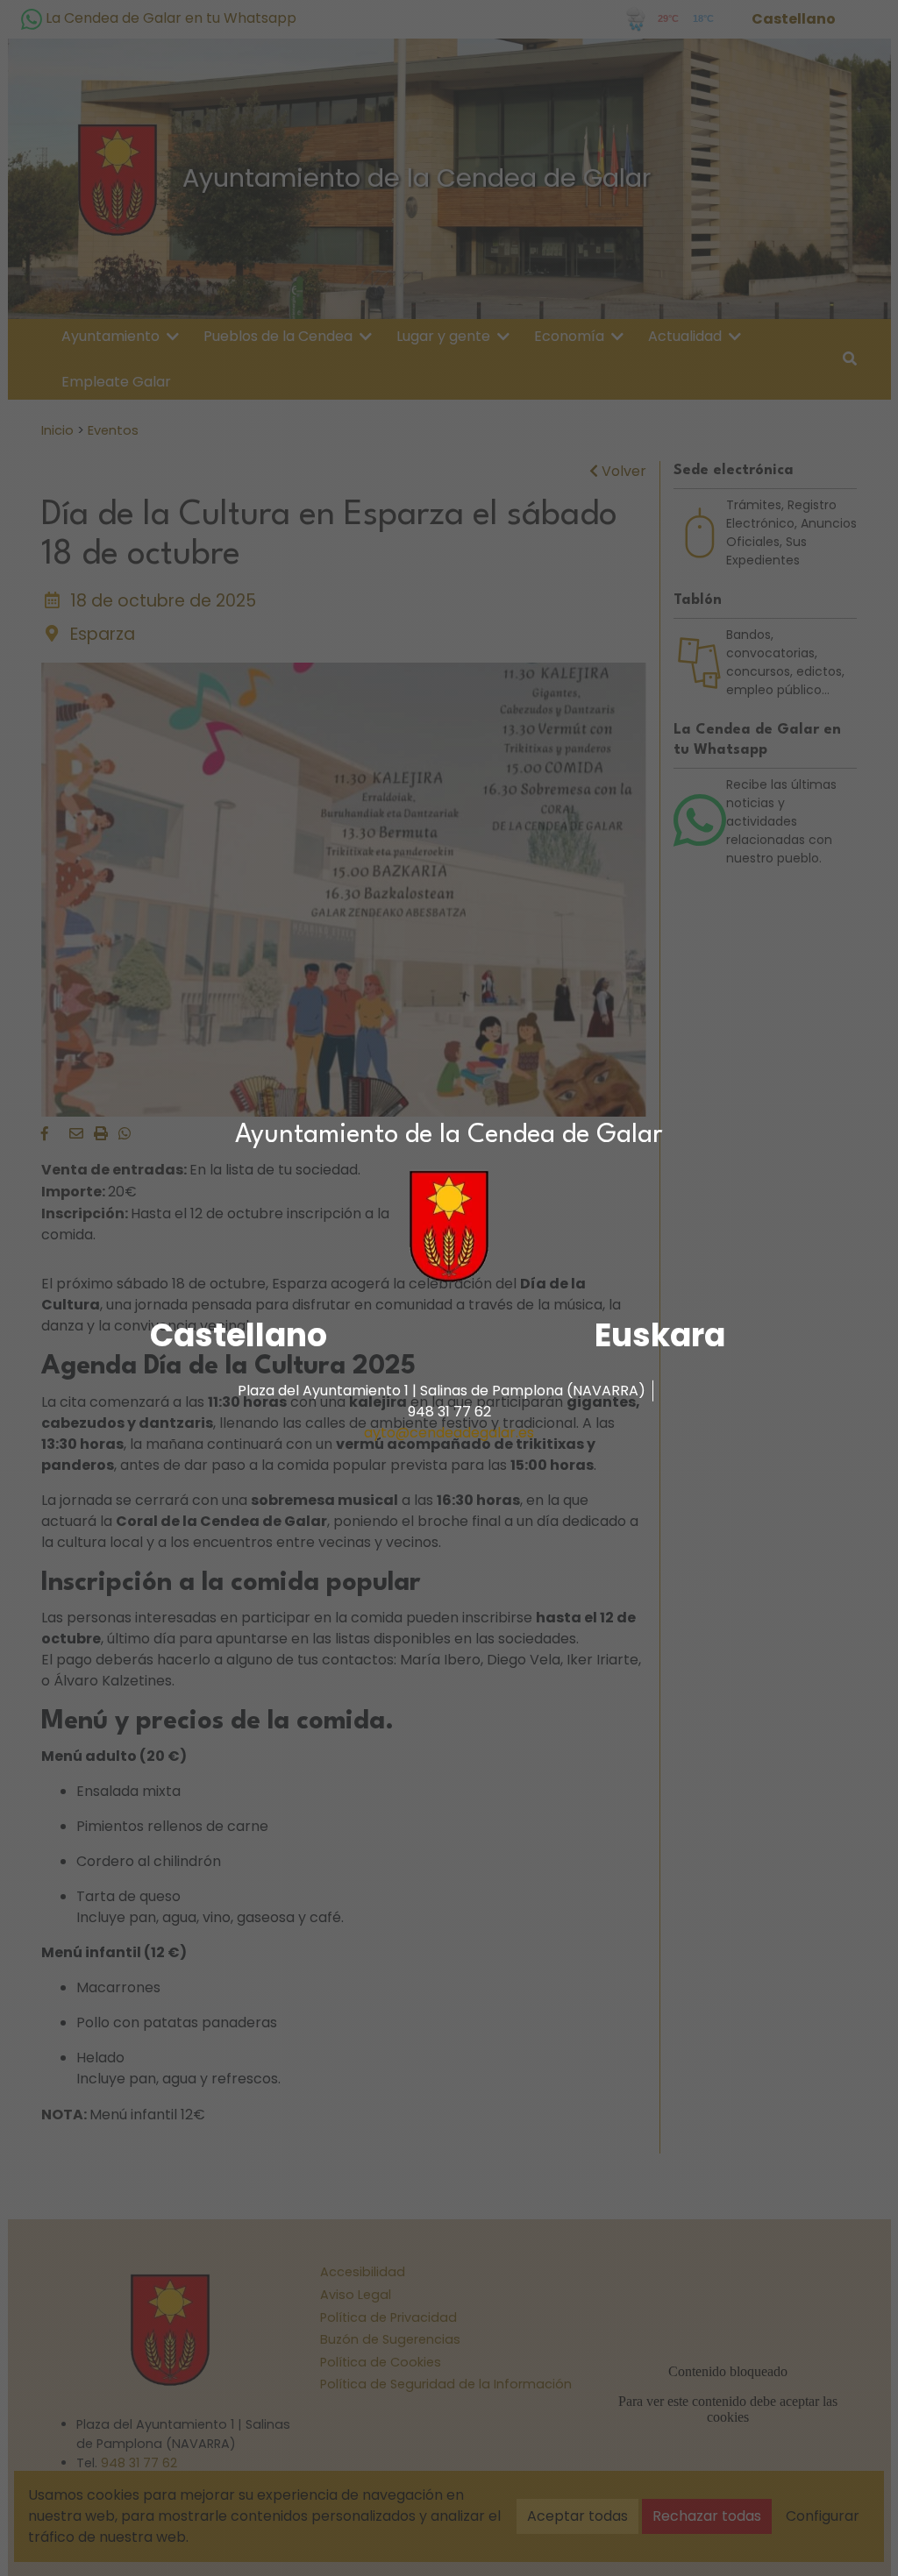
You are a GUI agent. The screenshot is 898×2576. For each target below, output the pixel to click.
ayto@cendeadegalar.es (449, 1433)
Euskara (660, 1335)
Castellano (239, 1335)
